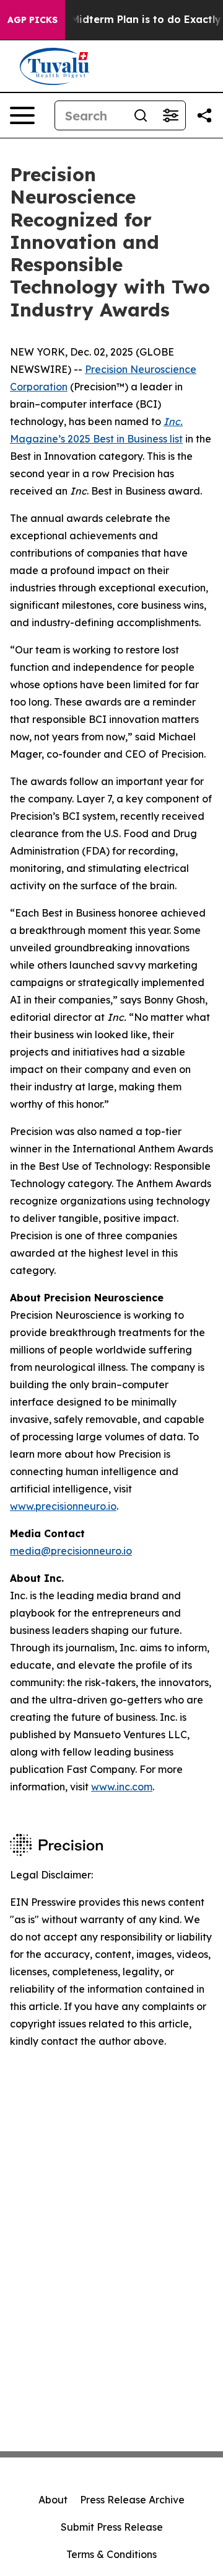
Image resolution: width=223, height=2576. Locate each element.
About (53, 2500)
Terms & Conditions (111, 2554)
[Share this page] (204, 115)
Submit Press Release (112, 2527)
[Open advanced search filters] (170, 115)
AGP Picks (33, 20)
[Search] (141, 115)
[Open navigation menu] (22, 115)
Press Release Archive (132, 2500)
